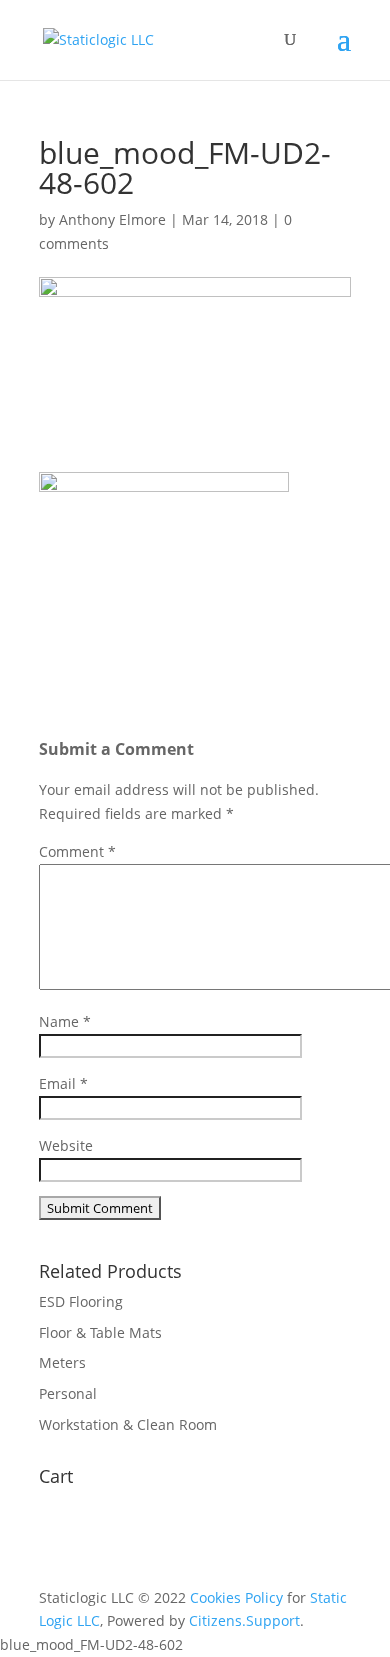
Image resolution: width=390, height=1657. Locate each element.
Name (65, 1021)
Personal (68, 1393)
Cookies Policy (236, 1597)
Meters (62, 1362)
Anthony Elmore (112, 219)
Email (63, 1083)
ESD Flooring (81, 1301)
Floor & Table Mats (100, 1332)
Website (66, 1145)
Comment (77, 851)
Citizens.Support (244, 1620)
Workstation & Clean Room (128, 1424)
